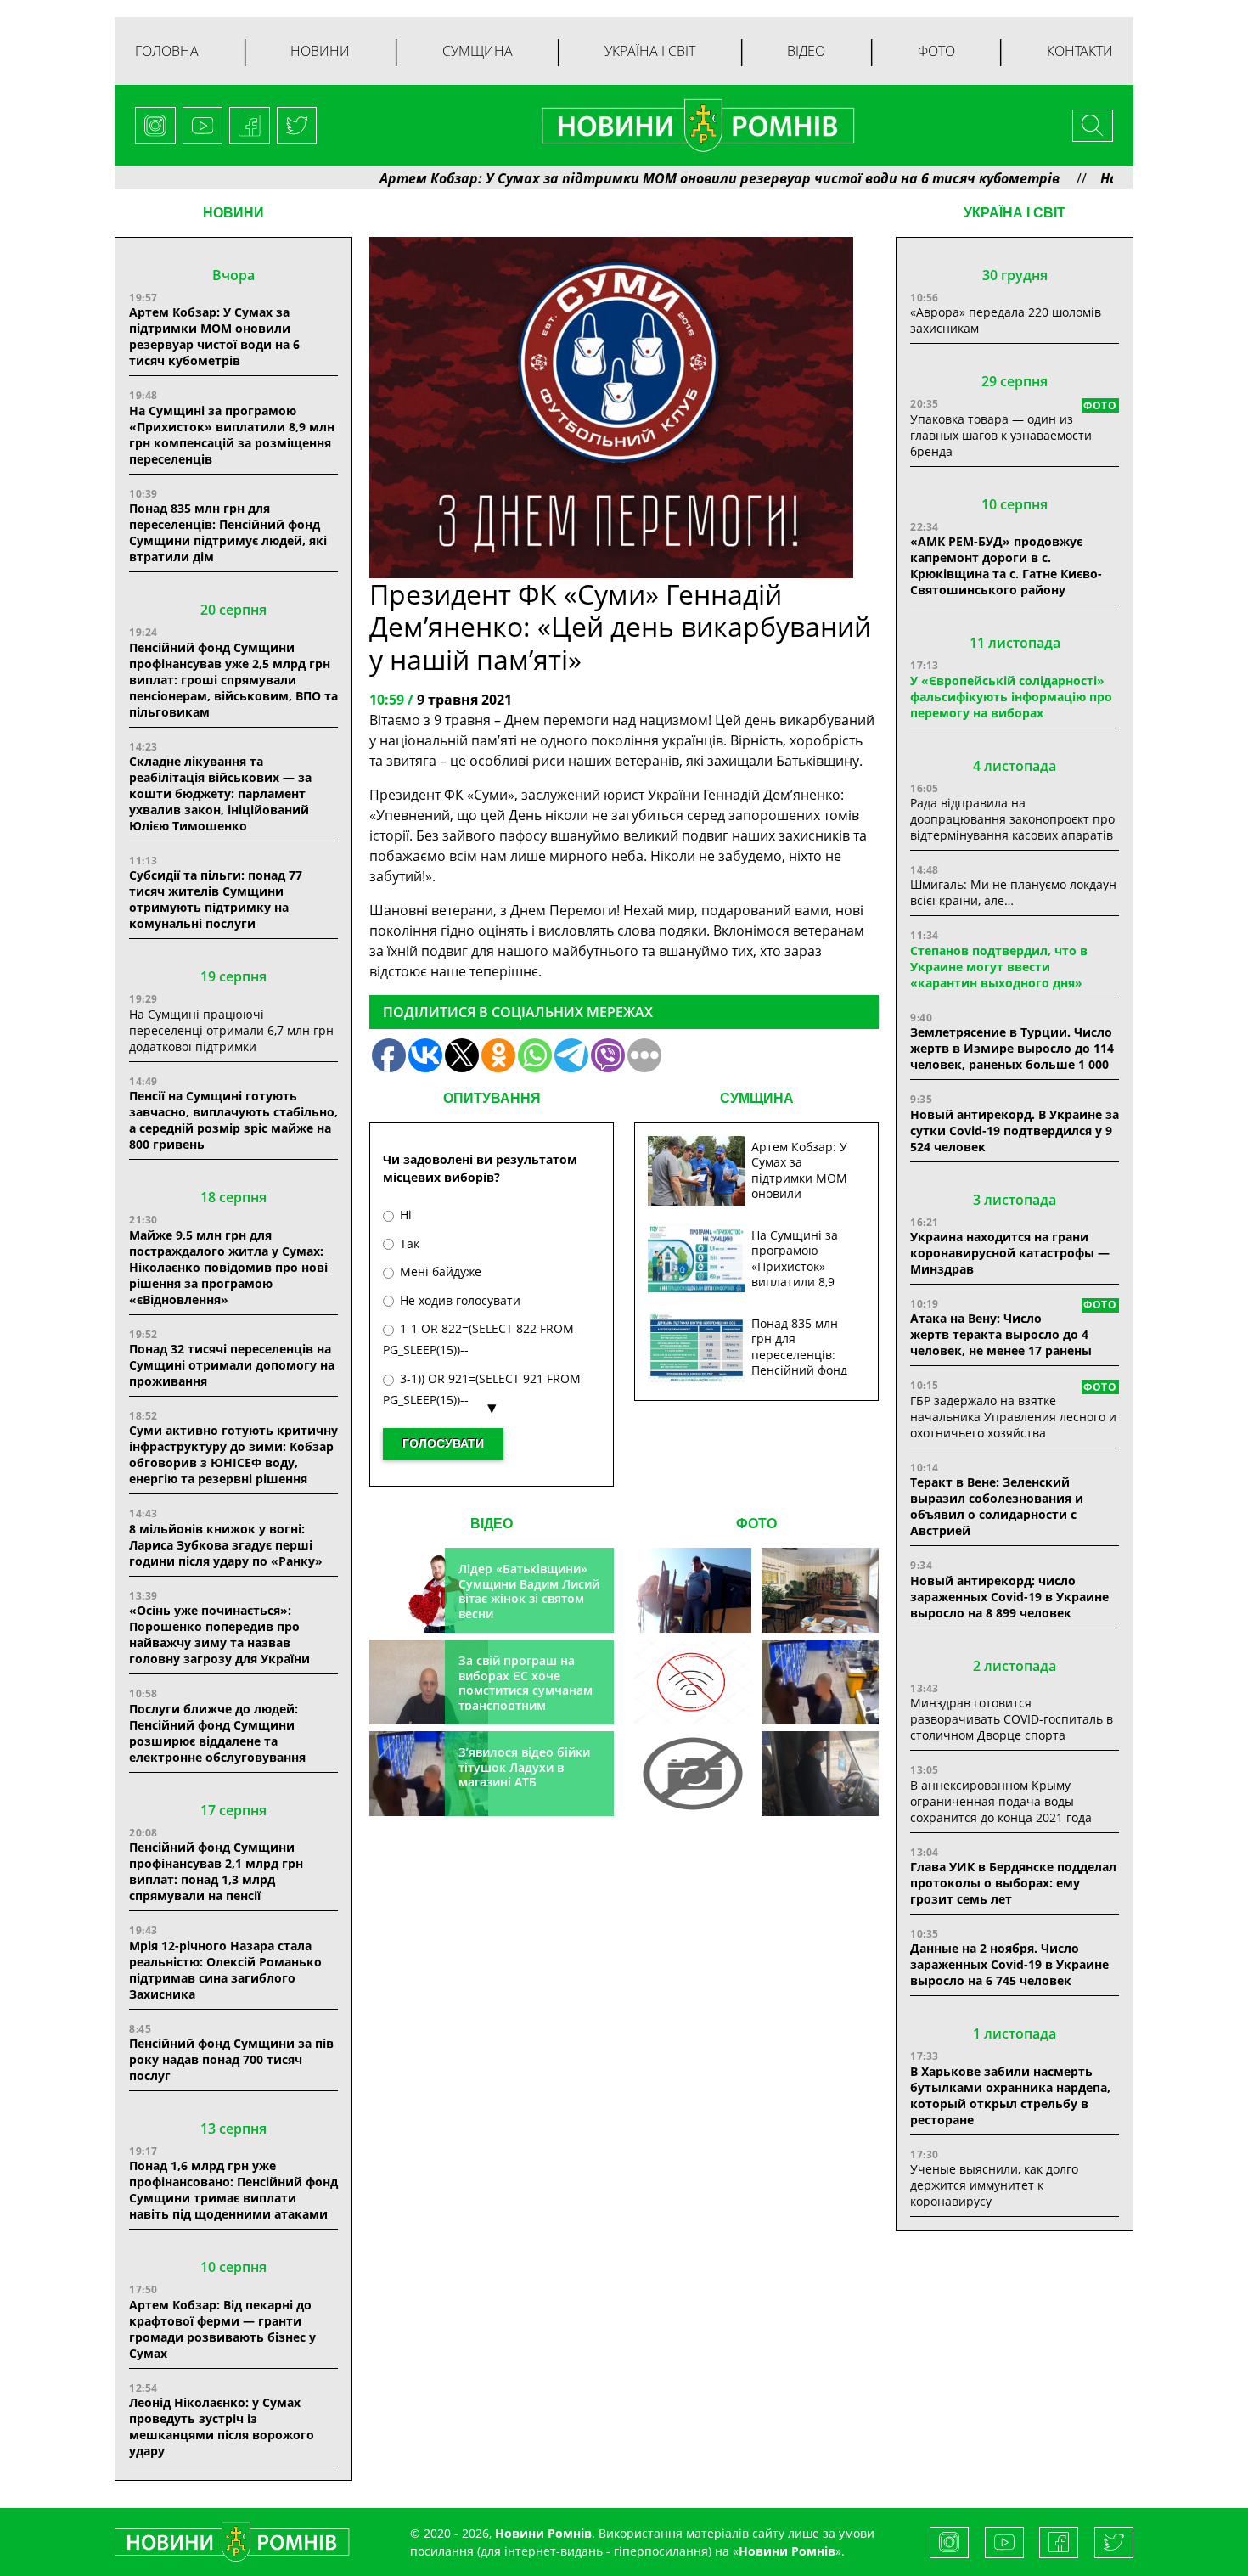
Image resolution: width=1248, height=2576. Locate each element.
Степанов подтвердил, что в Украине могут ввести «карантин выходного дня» (999, 967)
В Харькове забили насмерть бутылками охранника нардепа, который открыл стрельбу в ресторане (1010, 2095)
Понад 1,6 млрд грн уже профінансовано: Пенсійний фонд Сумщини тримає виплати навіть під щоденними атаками (233, 2190)
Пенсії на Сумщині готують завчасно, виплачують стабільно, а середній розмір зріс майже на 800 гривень (233, 1120)
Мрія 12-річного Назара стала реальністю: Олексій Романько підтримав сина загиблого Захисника (225, 1970)
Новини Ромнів (787, 2551)
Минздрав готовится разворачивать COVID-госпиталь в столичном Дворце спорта (1012, 1719)
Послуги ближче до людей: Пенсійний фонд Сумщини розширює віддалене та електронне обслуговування (217, 1733)
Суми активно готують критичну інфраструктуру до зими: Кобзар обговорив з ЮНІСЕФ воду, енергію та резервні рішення (233, 1454)
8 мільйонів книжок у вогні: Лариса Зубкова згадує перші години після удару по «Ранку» (228, 1545)
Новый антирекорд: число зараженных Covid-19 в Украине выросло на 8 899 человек (1009, 1597)
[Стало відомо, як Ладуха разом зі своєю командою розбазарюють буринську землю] (693, 1590)
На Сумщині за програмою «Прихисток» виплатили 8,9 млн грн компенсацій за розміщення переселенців (232, 435)
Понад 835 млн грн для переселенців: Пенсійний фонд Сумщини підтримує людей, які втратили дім (228, 532)
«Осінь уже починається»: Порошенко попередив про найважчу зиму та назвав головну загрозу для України (219, 1634)
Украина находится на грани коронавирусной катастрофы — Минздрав (1010, 1253)
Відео (806, 51)
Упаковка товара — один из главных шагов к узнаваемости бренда (1001, 435)
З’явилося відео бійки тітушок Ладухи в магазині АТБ (524, 1767)
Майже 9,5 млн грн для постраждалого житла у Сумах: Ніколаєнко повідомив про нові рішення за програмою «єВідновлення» (228, 1267)
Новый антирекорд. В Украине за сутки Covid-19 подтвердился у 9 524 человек (1015, 1131)
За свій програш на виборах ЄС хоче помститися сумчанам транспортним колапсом (526, 1690)
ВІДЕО (492, 1524)
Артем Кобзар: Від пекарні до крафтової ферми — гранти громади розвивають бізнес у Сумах (222, 2329)
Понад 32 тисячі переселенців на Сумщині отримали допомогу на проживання (232, 1365)
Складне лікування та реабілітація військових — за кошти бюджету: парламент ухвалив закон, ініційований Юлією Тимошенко (220, 793)
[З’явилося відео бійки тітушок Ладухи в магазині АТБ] (820, 1682)
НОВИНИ (233, 213)
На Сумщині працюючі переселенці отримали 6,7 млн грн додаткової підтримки (231, 1030)
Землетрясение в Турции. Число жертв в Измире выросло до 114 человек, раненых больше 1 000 (1012, 1048)
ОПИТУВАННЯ (492, 1098)
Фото (936, 51)
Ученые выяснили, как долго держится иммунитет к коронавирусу (994, 2185)
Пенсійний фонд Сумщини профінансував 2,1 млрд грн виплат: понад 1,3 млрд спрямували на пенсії (216, 1871)
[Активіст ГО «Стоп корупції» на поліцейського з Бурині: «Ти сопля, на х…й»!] (693, 1774)
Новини (320, 51)
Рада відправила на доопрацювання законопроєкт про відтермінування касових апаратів (1012, 819)
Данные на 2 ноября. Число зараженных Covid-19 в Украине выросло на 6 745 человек (1009, 1964)
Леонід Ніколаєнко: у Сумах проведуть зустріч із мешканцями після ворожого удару (222, 2427)
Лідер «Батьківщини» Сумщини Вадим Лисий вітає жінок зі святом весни (529, 1591)
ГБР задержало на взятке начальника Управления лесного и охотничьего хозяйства (1013, 1417)
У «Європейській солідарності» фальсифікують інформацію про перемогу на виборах (1011, 697)
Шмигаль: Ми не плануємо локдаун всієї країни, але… (1013, 892)
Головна (167, 51)
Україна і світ (650, 51)
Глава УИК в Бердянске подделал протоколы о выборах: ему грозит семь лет (1013, 1883)
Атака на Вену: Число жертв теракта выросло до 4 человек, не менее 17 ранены (1001, 1334)
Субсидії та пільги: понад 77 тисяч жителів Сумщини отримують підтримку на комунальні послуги (216, 899)
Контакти (1080, 51)
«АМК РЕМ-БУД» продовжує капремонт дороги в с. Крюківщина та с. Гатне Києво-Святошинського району (1006, 565)
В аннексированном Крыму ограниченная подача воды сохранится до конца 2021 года (1001, 1801)
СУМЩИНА (757, 1098)
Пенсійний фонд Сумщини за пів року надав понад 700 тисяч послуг (231, 2059)
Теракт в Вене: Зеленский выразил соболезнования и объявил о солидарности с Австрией (997, 1506)
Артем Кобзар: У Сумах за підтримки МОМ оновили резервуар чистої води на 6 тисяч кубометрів (642, 178)
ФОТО (756, 1524)
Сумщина (478, 51)
